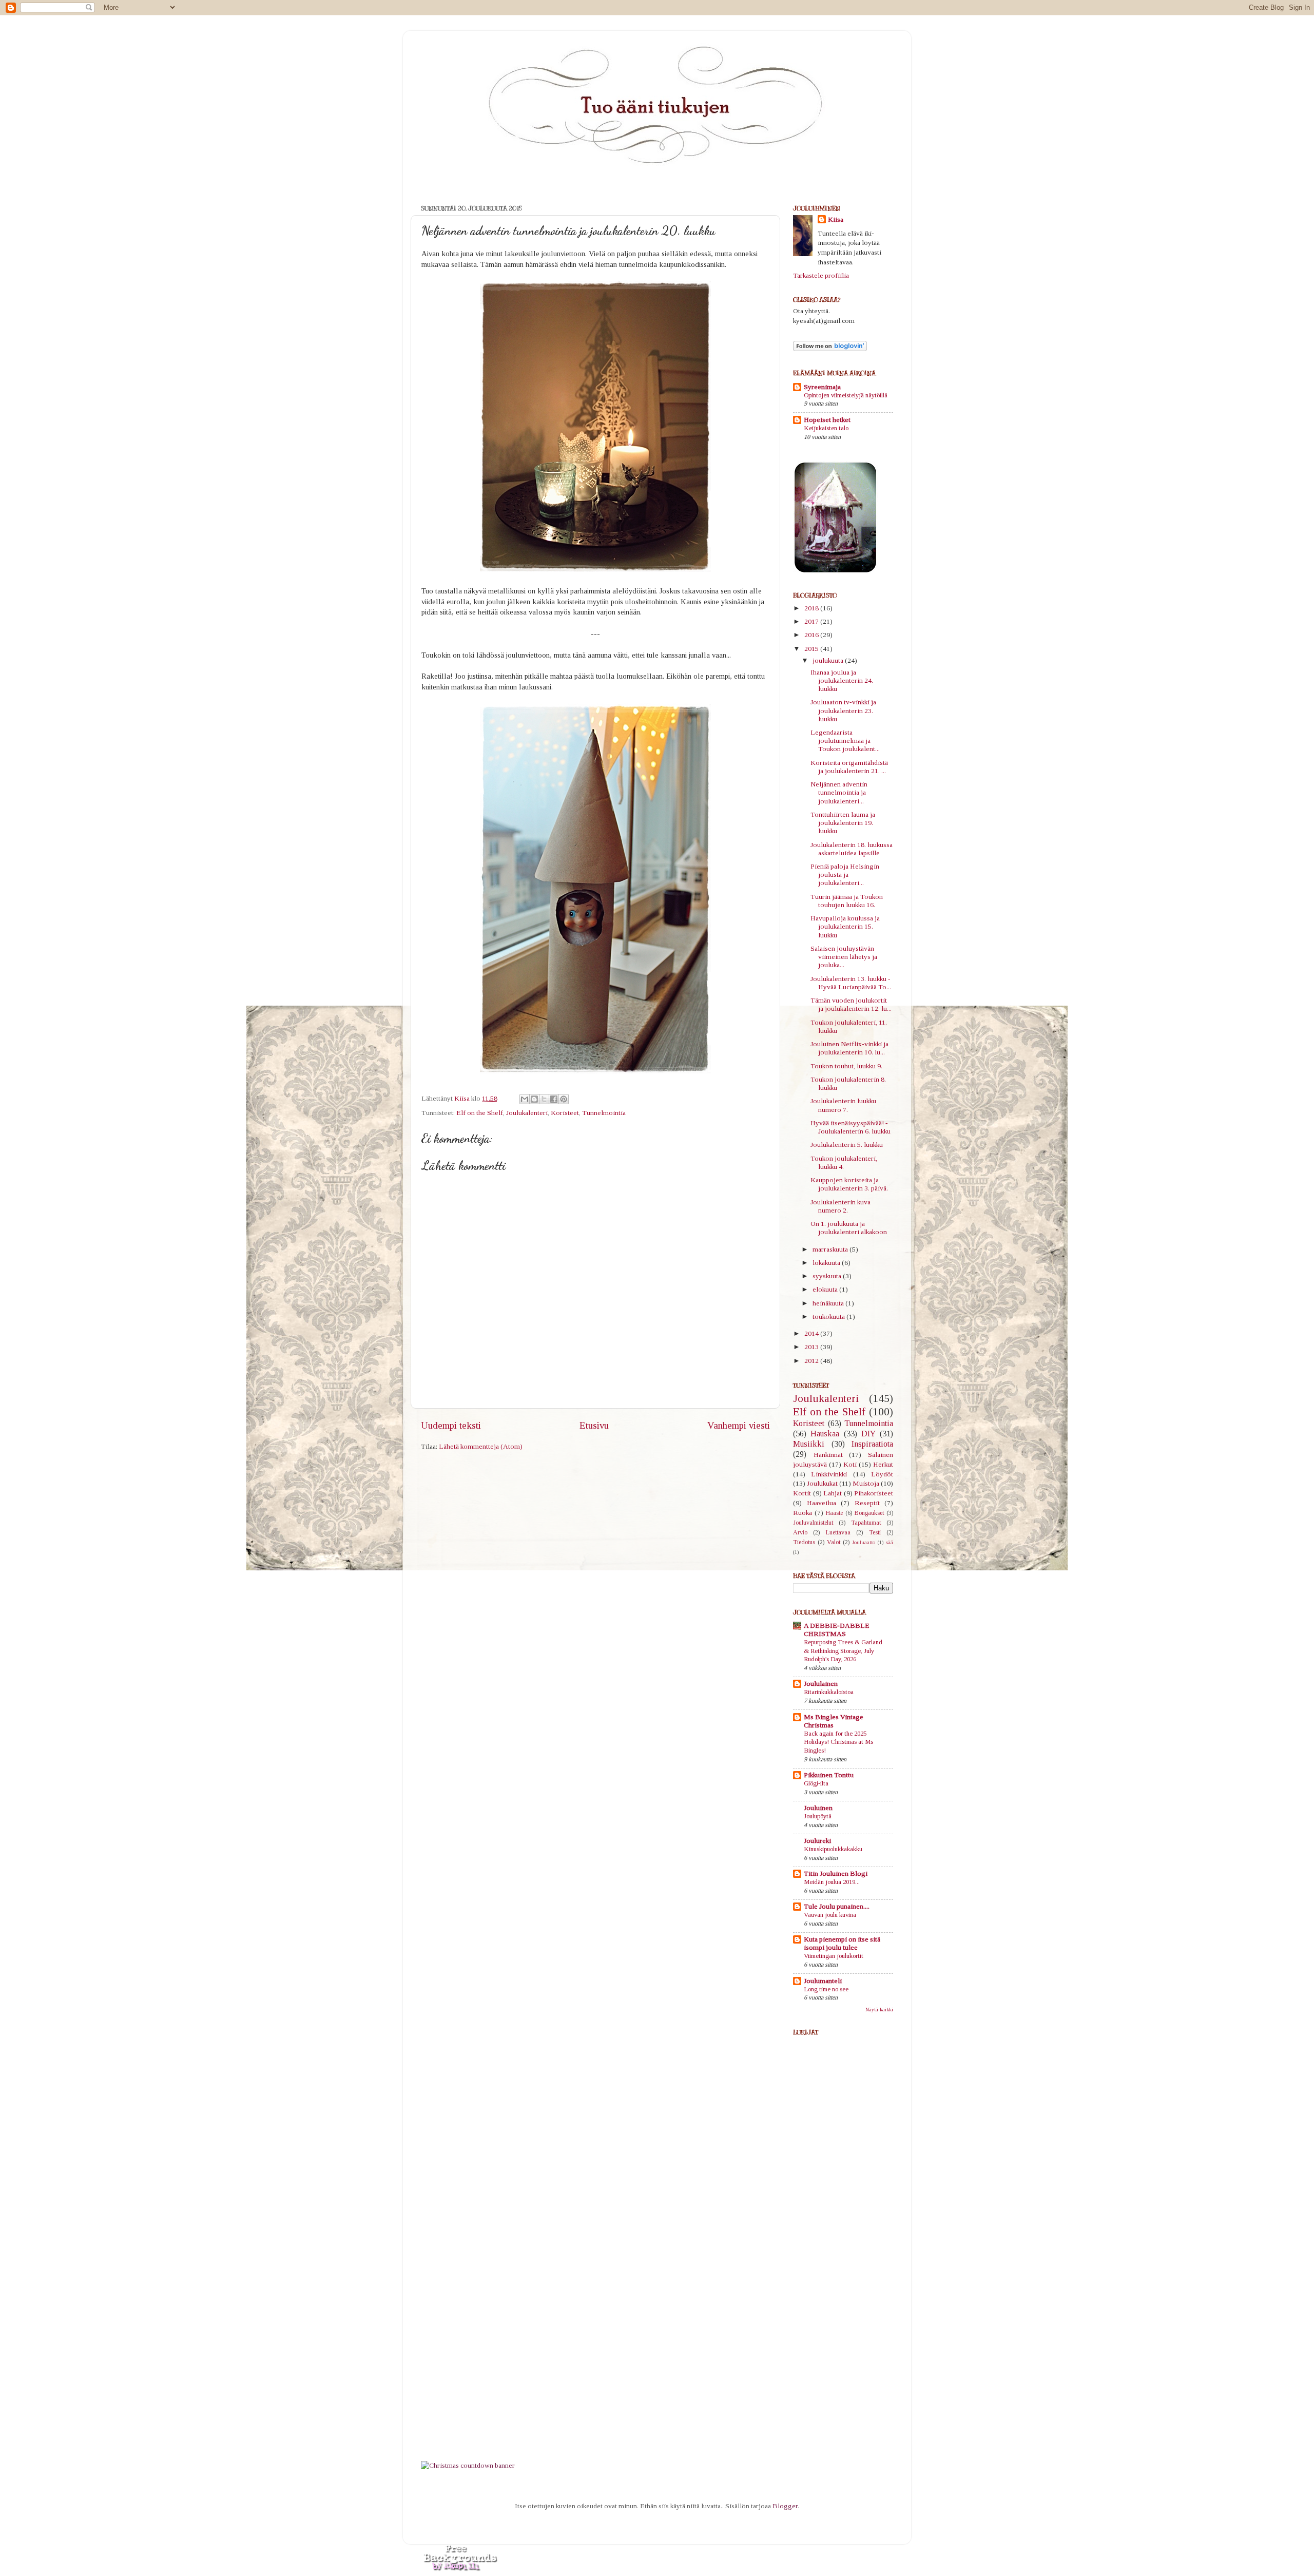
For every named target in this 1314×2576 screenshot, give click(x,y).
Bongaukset (869, 1513)
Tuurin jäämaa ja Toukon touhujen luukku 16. (847, 901)
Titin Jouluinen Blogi (836, 1873)
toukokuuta (829, 1316)
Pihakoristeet (874, 1493)
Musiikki (809, 1444)
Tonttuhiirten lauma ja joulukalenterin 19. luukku (843, 823)
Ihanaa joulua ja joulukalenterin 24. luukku (842, 680)
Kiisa (836, 219)
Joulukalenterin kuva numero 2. (840, 1206)
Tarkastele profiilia (821, 275)
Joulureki (817, 1841)
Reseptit (867, 1503)
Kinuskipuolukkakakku (833, 1849)
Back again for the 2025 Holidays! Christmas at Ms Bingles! (838, 1742)
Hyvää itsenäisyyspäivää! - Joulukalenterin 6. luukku (851, 1127)
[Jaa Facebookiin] (554, 1099)
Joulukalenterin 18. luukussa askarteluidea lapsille (852, 849)
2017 (812, 621)
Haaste (834, 1513)
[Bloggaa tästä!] (534, 1099)
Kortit (802, 1493)
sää (890, 1542)
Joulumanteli (823, 1981)
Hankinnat (828, 1455)
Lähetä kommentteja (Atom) (481, 1446)
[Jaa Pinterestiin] (564, 1099)
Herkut (883, 1464)
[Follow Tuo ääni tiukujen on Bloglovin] (830, 349)
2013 (812, 1347)
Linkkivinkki (829, 1474)
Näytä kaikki (879, 2010)
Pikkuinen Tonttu (829, 1775)
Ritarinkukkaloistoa (829, 1692)
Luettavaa (838, 1532)
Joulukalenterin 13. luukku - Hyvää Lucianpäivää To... (851, 983)
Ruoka (803, 1513)
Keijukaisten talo (826, 428)
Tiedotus (804, 1542)
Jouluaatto (864, 1542)
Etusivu (594, 1425)
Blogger (785, 2506)
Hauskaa (825, 1434)
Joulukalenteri (527, 1113)
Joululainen (821, 1684)
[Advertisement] (834, 2289)
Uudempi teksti (451, 1425)
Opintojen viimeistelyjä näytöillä (846, 395)
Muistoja (866, 1483)
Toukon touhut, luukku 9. (846, 1066)
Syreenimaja (822, 387)
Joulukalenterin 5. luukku (847, 1145)
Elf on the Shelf (480, 1113)
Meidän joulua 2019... (832, 1882)
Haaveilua (822, 1503)
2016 (812, 635)
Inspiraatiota (872, 1444)
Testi (875, 1532)
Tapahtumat (866, 1523)
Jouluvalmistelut (813, 1523)
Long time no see (826, 1989)
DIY (868, 1434)
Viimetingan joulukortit (834, 1956)
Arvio (800, 1532)
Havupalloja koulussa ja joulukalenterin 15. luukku (845, 926)
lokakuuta (827, 1263)
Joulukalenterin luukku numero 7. (843, 1105)
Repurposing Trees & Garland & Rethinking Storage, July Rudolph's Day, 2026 (843, 1651)
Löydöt (882, 1474)
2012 (812, 1361)
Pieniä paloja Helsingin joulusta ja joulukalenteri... (845, 874)
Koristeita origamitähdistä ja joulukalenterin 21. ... (849, 767)
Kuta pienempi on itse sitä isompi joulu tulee (842, 1943)
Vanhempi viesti (739, 1425)
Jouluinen (818, 1808)
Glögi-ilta (816, 1783)
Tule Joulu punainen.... (837, 1906)
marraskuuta (831, 1249)
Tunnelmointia (604, 1113)
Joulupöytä (818, 1816)
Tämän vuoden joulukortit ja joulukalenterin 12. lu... (851, 1004)
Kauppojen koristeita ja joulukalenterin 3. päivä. (849, 1184)
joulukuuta (829, 660)
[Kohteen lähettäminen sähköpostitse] (525, 1099)
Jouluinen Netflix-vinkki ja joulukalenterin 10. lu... (849, 1048)
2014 (812, 1333)
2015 (812, 649)
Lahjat (833, 1493)
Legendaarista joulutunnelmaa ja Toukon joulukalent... (845, 741)
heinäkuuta (829, 1303)
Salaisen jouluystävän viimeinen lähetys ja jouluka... (844, 957)
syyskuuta (828, 1276)
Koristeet (565, 1113)
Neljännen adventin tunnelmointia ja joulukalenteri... (839, 792)
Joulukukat (822, 1483)
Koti (850, 1464)
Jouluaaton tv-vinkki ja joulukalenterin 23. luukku (843, 710)
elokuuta (826, 1289)
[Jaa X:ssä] (544, 1099)
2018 (812, 608)
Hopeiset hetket (827, 420)
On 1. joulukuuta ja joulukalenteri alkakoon (849, 1228)
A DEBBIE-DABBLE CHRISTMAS (837, 1630)
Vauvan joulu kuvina (830, 1915)
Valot (834, 1542)
